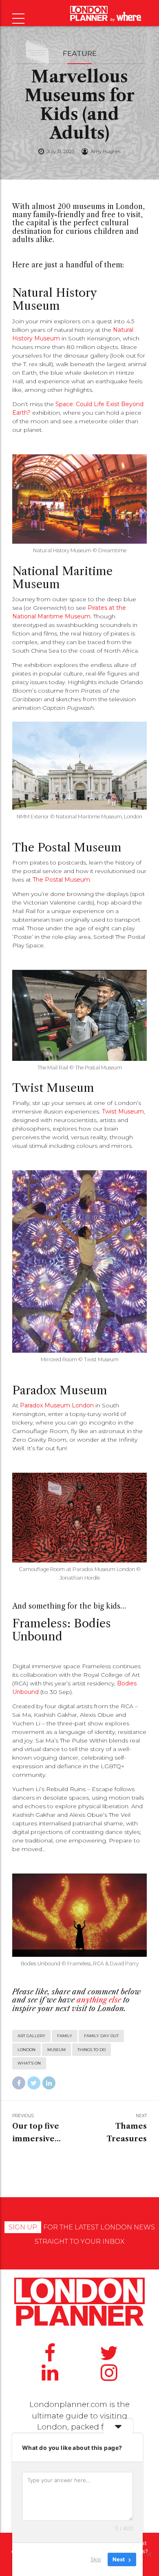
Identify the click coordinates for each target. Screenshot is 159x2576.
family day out (101, 2036)
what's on (29, 2063)
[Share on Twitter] (34, 2083)
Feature (80, 53)
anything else (99, 2000)
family (65, 2036)
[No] (149, 2554)
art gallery (31, 2036)
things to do (92, 2050)
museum (56, 2050)
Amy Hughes (106, 151)
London (26, 2050)
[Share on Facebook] (19, 2083)
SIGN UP (23, 2227)
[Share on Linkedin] (49, 2083)
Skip (96, 2559)
